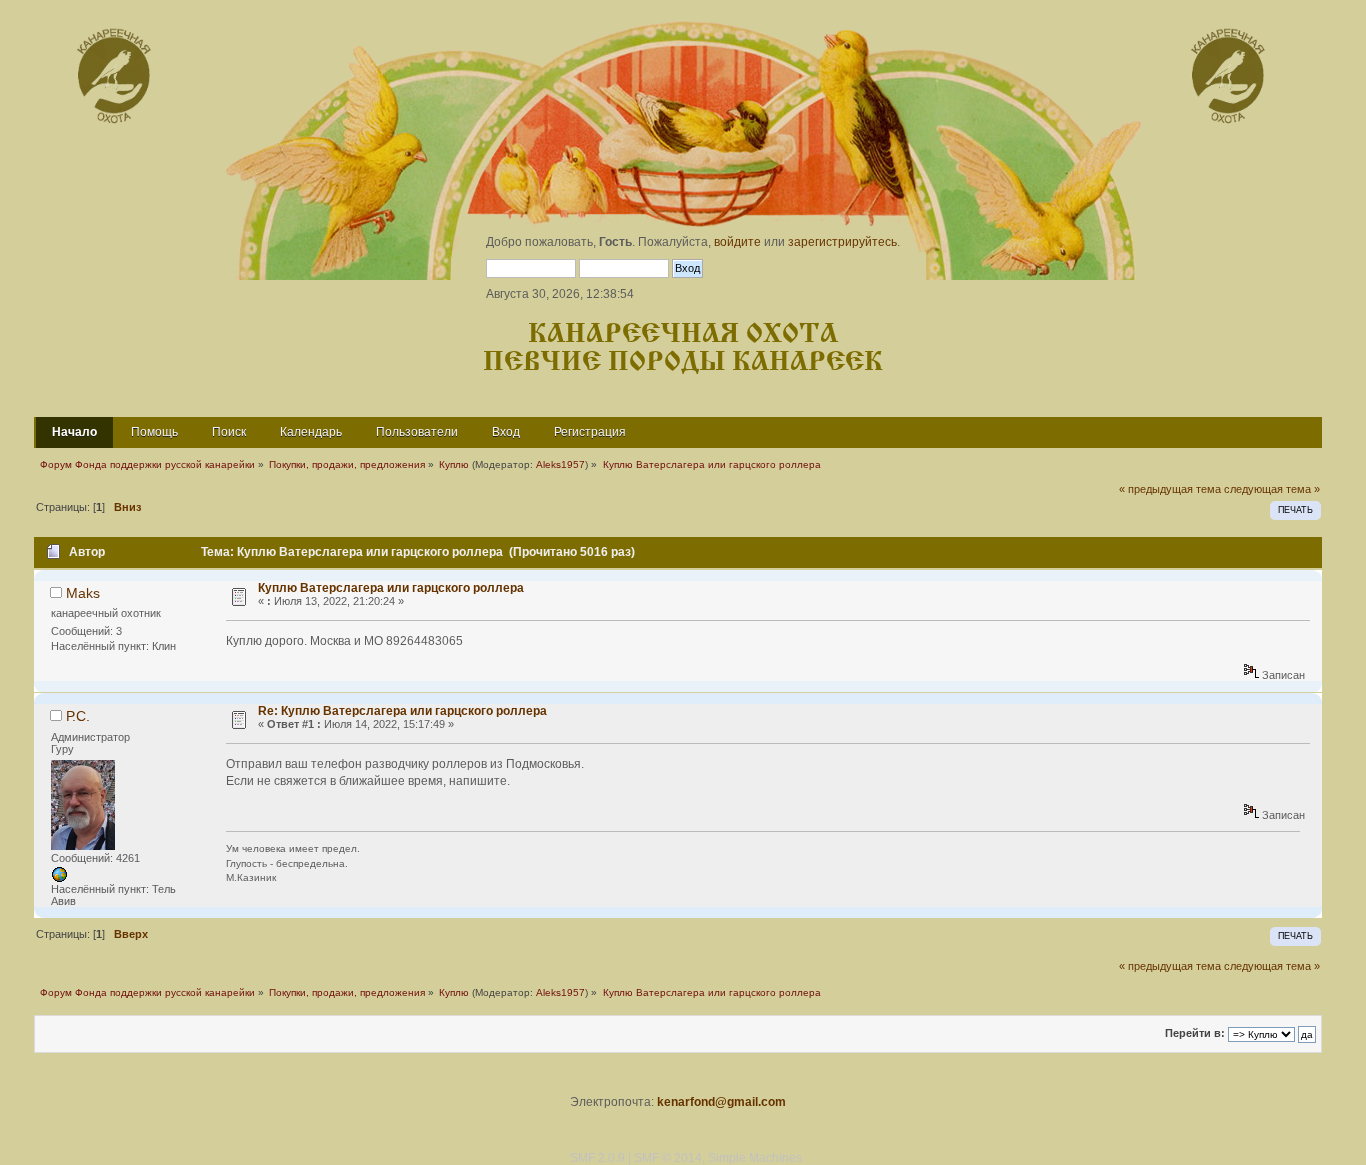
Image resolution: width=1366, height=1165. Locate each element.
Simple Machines (755, 1158)
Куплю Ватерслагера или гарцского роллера (391, 588)
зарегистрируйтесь (842, 242)
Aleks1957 (560, 464)
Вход (506, 432)
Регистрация (590, 432)
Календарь (311, 432)
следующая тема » (1272, 489)
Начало (74, 432)
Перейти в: (1195, 1034)
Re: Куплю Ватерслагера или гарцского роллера (402, 711)
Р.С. (78, 716)
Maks (83, 593)
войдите (737, 242)
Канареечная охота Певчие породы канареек (683, 348)
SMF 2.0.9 (597, 1158)
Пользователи (417, 432)
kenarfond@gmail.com (721, 1102)
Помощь (154, 432)
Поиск (229, 432)
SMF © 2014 (668, 1158)
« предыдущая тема (1170, 489)
